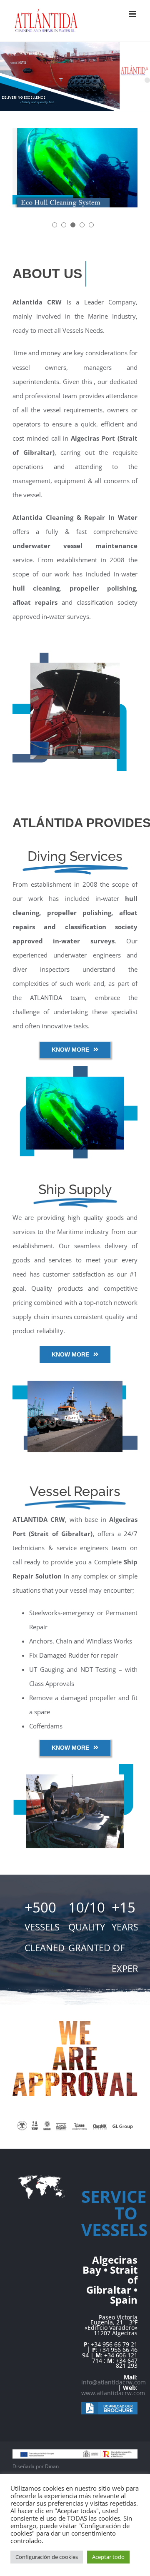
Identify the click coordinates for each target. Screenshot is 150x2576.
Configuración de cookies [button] (47, 2557)
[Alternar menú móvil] (133, 14)
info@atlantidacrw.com (114, 2382)
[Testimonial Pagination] (55, 225)
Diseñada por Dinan (36, 2466)
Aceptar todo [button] (108, 2557)
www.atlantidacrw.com (113, 2393)
